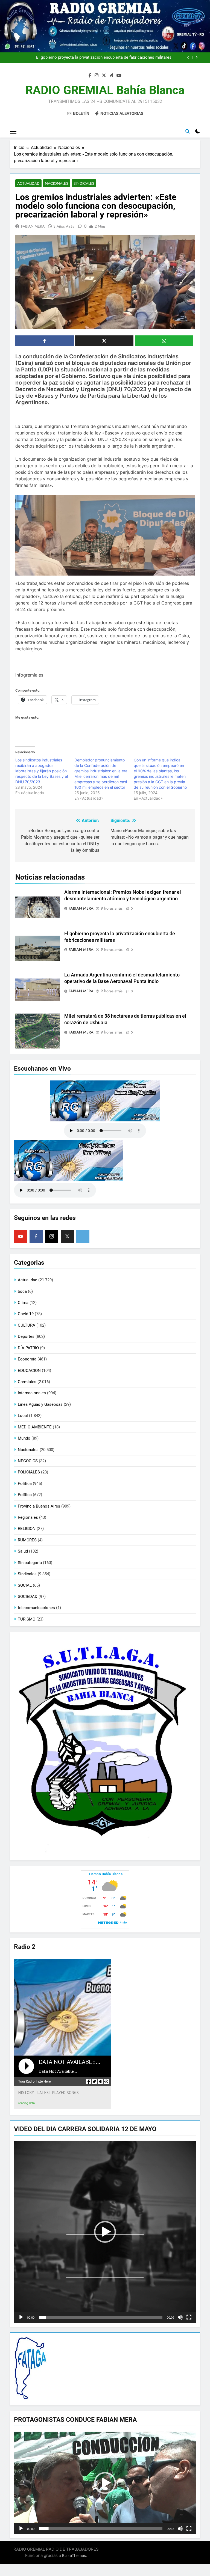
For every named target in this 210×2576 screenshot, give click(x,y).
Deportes (26, 1336)
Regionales (28, 1517)
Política (25, 1495)
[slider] (101, 2317)
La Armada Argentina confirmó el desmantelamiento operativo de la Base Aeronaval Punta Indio (95, 58)
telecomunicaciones (36, 1608)
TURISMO (27, 1619)
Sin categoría (30, 1563)
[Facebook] (36, 1236)
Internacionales (32, 1393)
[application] (105, 2232)
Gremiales (27, 1382)
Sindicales (84, 183)
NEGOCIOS (28, 1461)
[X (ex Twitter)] (67, 1236)
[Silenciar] (180, 2317)
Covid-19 (26, 1314)
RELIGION (27, 1529)
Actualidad (28, 183)
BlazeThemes (74, 2555)
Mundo (24, 1438)
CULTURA (27, 1325)
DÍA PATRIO (28, 1348)
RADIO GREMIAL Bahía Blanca (105, 90)
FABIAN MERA (33, 226)
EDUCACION (29, 1371)
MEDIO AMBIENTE (35, 1427)
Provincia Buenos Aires (39, 1506)
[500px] (83, 1236)
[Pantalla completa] (189, 2317)
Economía (27, 1359)
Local (23, 1416)
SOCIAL (25, 1585)
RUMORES (27, 1540)
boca (22, 1291)
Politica (25, 1484)
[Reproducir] (21, 2317)
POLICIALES (29, 1472)
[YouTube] (21, 1236)
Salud (23, 1551)
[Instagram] (52, 1236)
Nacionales (57, 183)
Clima (23, 1303)
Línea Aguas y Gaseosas (40, 1404)
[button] (105, 2232)
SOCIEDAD (28, 1597)
